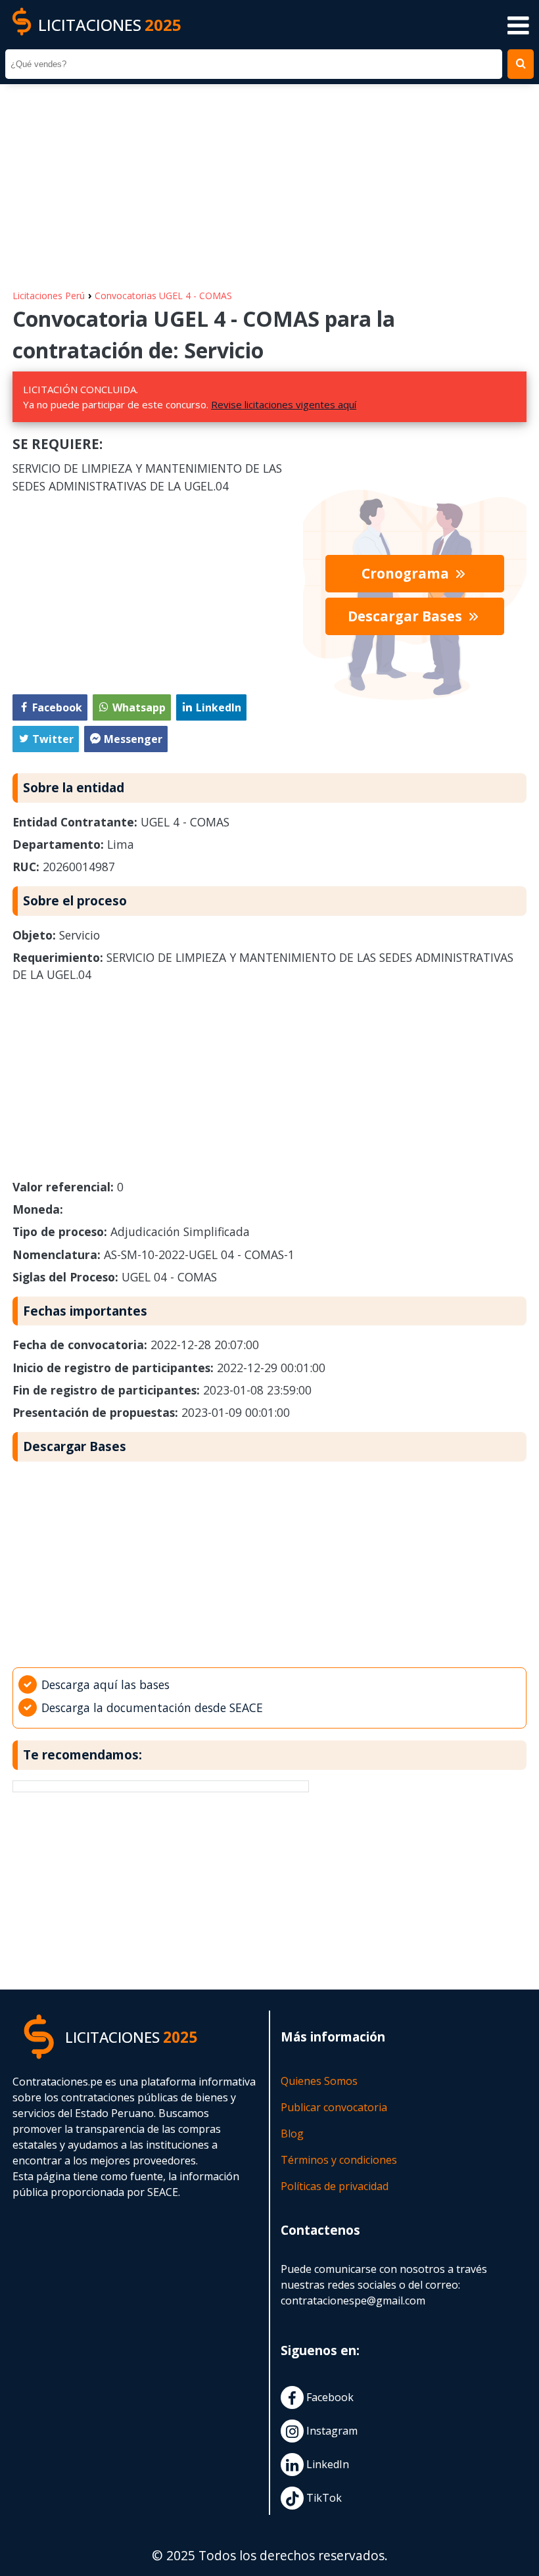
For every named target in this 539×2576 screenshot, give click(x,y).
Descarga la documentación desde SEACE (152, 1707)
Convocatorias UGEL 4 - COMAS (163, 296)
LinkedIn (326, 2465)
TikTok (323, 2498)
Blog (292, 2134)
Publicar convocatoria (334, 2107)
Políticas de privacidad (335, 2186)
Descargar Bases (407, 616)
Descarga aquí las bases (105, 1684)
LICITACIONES (110, 25)
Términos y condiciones (339, 2160)
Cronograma (407, 573)
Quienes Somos (319, 2081)
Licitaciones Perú (49, 296)
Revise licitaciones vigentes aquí (284, 404)
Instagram (331, 2431)
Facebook (329, 2398)
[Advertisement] (269, 180)
